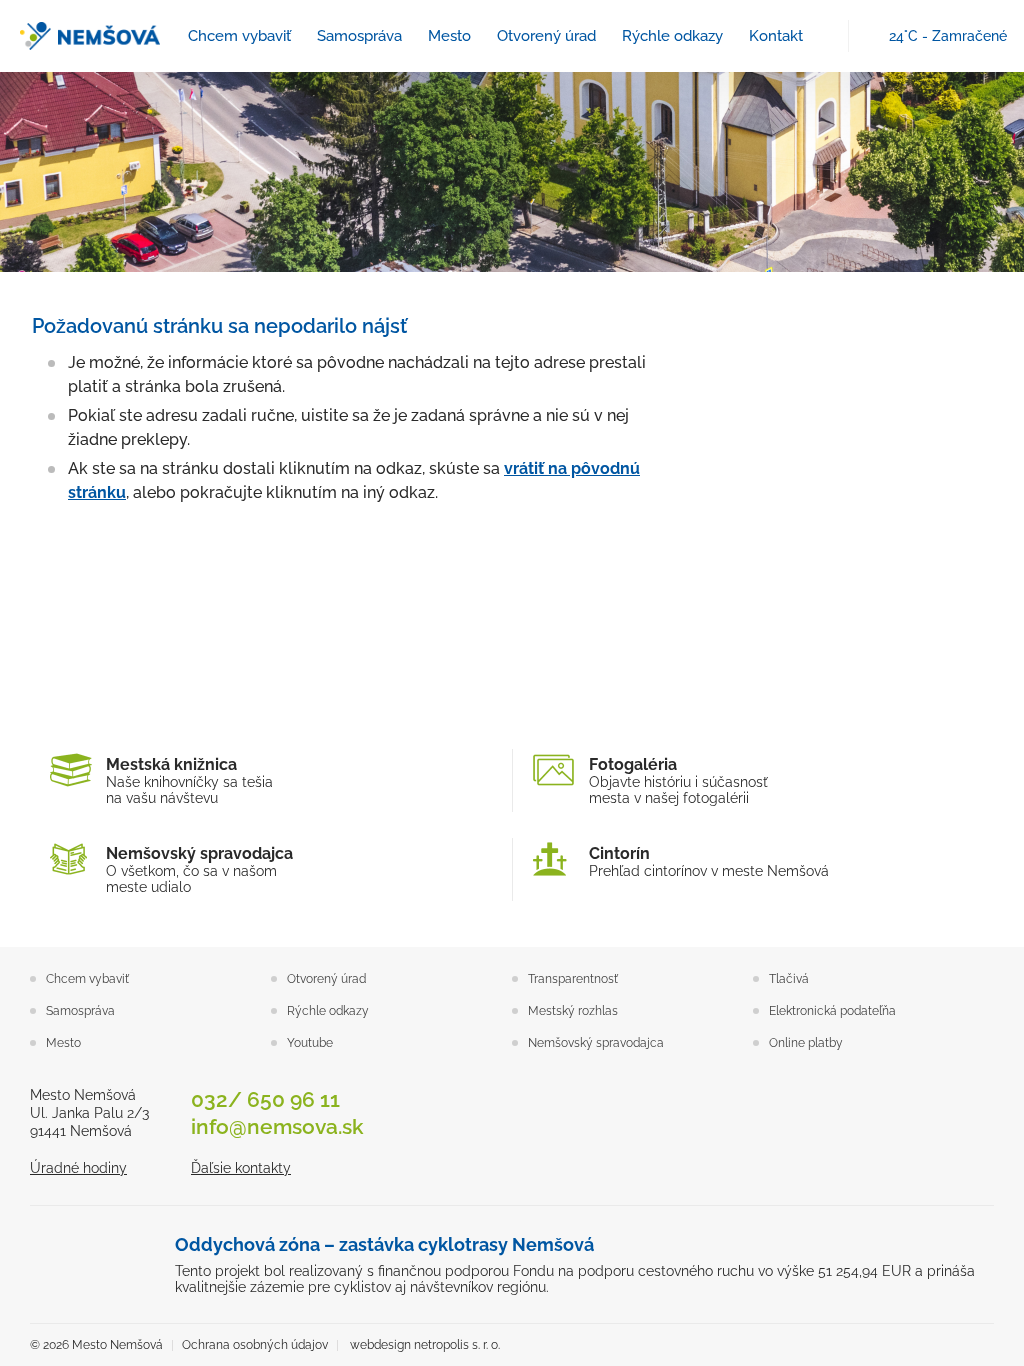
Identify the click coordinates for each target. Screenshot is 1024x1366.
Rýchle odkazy (672, 36)
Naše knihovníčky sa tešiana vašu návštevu (189, 780)
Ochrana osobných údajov (255, 1345)
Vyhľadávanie (823, 36)
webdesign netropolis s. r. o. (425, 1345)
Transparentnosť (573, 979)
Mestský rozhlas (573, 1011)
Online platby (806, 1043)
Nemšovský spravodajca (596, 1043)
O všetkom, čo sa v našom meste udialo (199, 869)
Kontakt (776, 36)
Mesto (449, 36)
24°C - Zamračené (948, 36)
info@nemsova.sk (277, 1126)
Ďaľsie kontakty (241, 1168)
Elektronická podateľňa (832, 1011)
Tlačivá (789, 979)
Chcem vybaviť (239, 36)
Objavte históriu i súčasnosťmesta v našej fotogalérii (678, 780)
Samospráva (359, 36)
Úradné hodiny (78, 1168)
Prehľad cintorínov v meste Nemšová (709, 861)
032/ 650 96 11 (265, 1099)
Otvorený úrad (546, 36)
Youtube (310, 1043)
